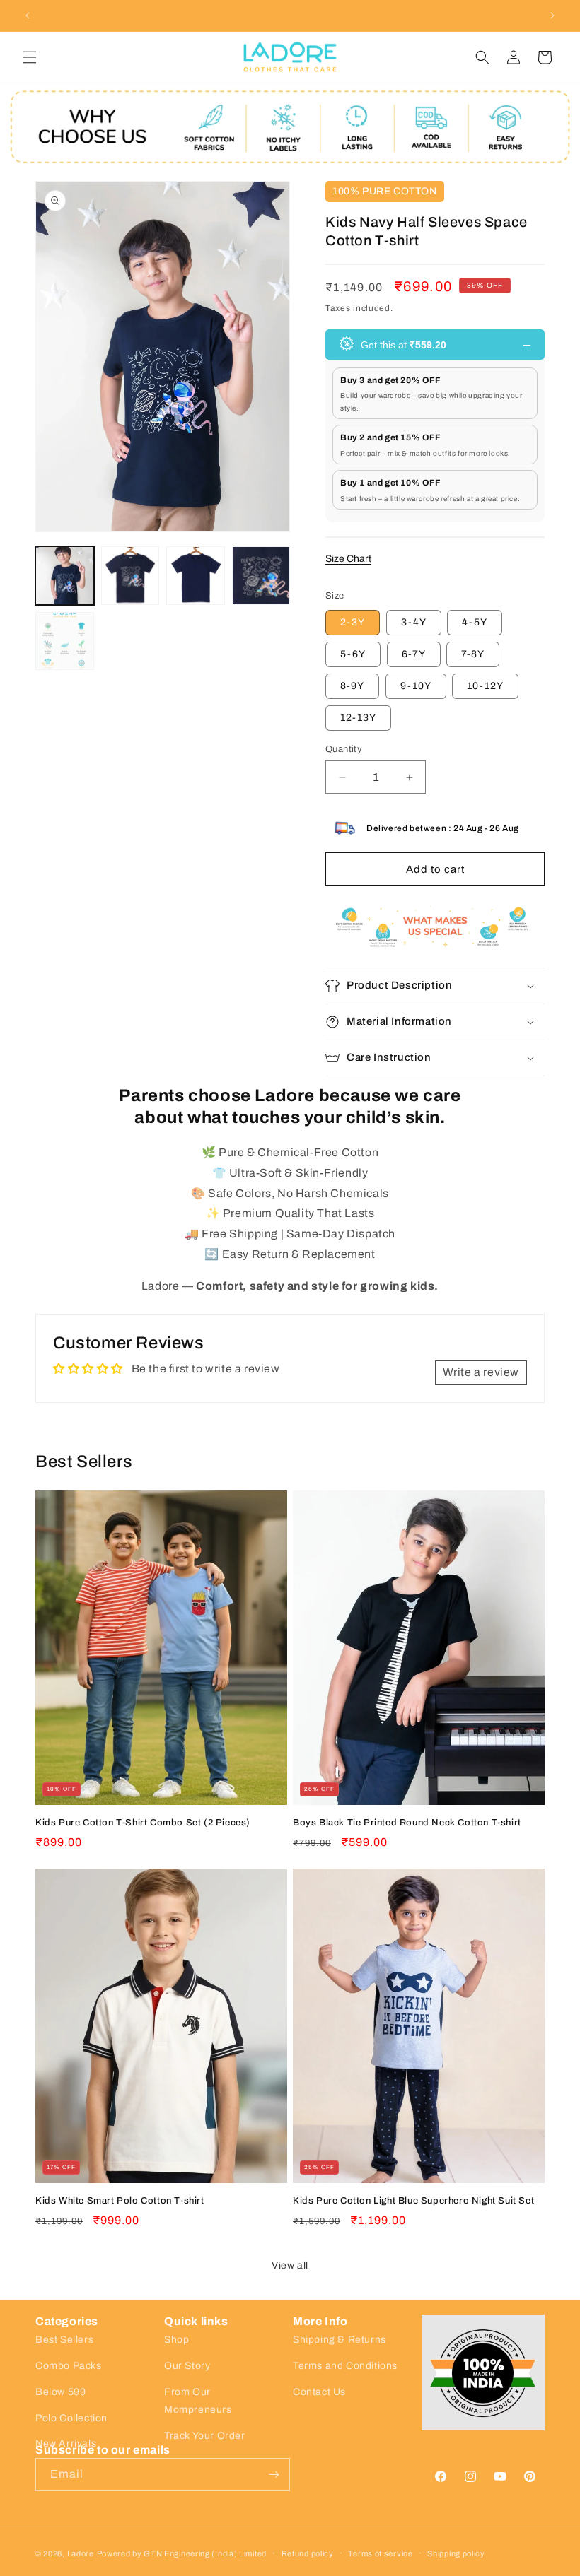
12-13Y (358, 718)
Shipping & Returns (340, 2340)
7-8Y (473, 654)
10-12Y (485, 686)
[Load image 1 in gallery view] (65, 576)
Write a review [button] (481, 1372)
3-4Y (414, 622)
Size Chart (348, 559)
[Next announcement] (552, 16)
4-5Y (475, 622)
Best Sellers (64, 2340)
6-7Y (414, 654)
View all (290, 2265)
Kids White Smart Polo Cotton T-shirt (120, 2201)
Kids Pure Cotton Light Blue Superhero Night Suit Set (413, 2201)
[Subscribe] (274, 2475)
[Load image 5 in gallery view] (65, 641)
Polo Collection (71, 2418)
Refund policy (308, 2554)
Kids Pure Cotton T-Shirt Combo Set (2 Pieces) (143, 1823)
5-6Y (353, 654)
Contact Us (319, 2392)
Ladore (81, 2553)
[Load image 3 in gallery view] (196, 576)
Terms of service (380, 2554)
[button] (30, 57)
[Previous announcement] (28, 16)
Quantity (344, 749)
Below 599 (60, 2392)
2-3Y (353, 622)
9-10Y (416, 686)
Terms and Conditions (345, 2366)
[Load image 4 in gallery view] (261, 576)
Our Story (187, 2366)
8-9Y (352, 686)
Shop (176, 2340)
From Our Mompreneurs (198, 2401)
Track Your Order (205, 2436)
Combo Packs (69, 2366)
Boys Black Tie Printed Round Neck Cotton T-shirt (407, 1823)
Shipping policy (456, 2554)
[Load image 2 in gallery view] (130, 576)
